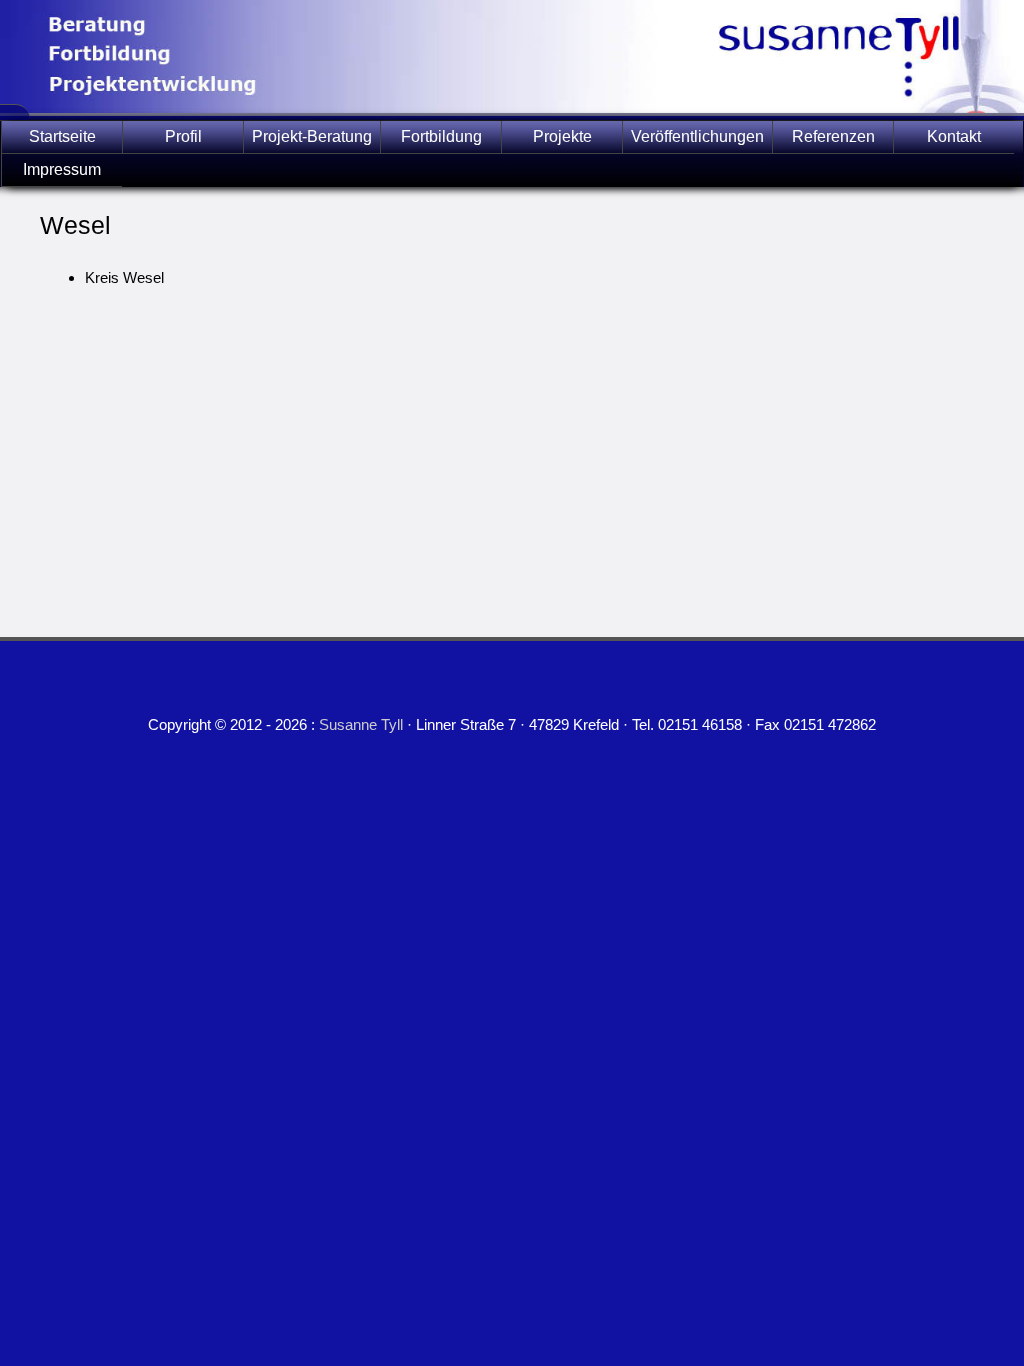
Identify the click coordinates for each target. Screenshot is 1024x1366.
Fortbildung (441, 136)
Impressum (62, 169)
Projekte (562, 136)
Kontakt (954, 136)
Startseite (62, 136)
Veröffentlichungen (697, 136)
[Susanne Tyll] (512, 107)
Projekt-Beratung (312, 136)
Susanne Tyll (361, 724)
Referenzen (833, 136)
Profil (183, 136)
